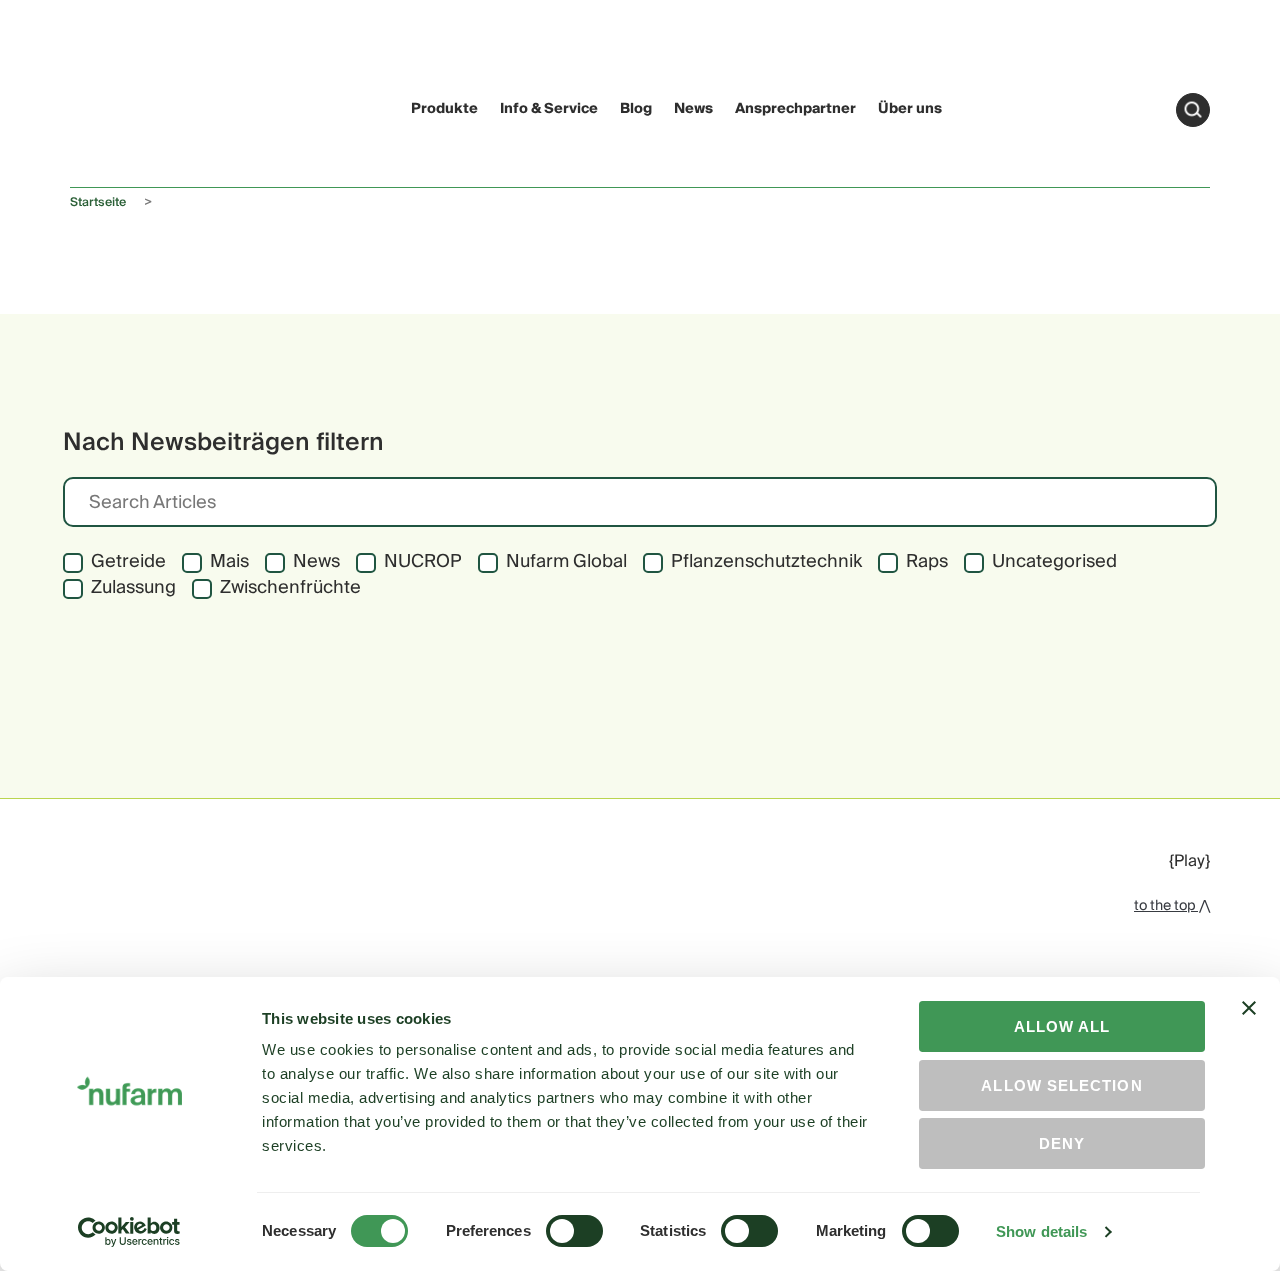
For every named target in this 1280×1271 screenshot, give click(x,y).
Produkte (444, 109)
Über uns (910, 109)
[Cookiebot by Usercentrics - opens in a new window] (129, 1232)
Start (1193, 110)
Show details (1041, 1231)
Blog (636, 109)
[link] (108, 106)
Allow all (1062, 1026)
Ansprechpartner (795, 109)
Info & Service (549, 109)
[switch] (574, 1231)
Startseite (98, 202)
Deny (1062, 1143)
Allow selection (1061, 1085)
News (693, 109)
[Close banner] (1249, 1026)
